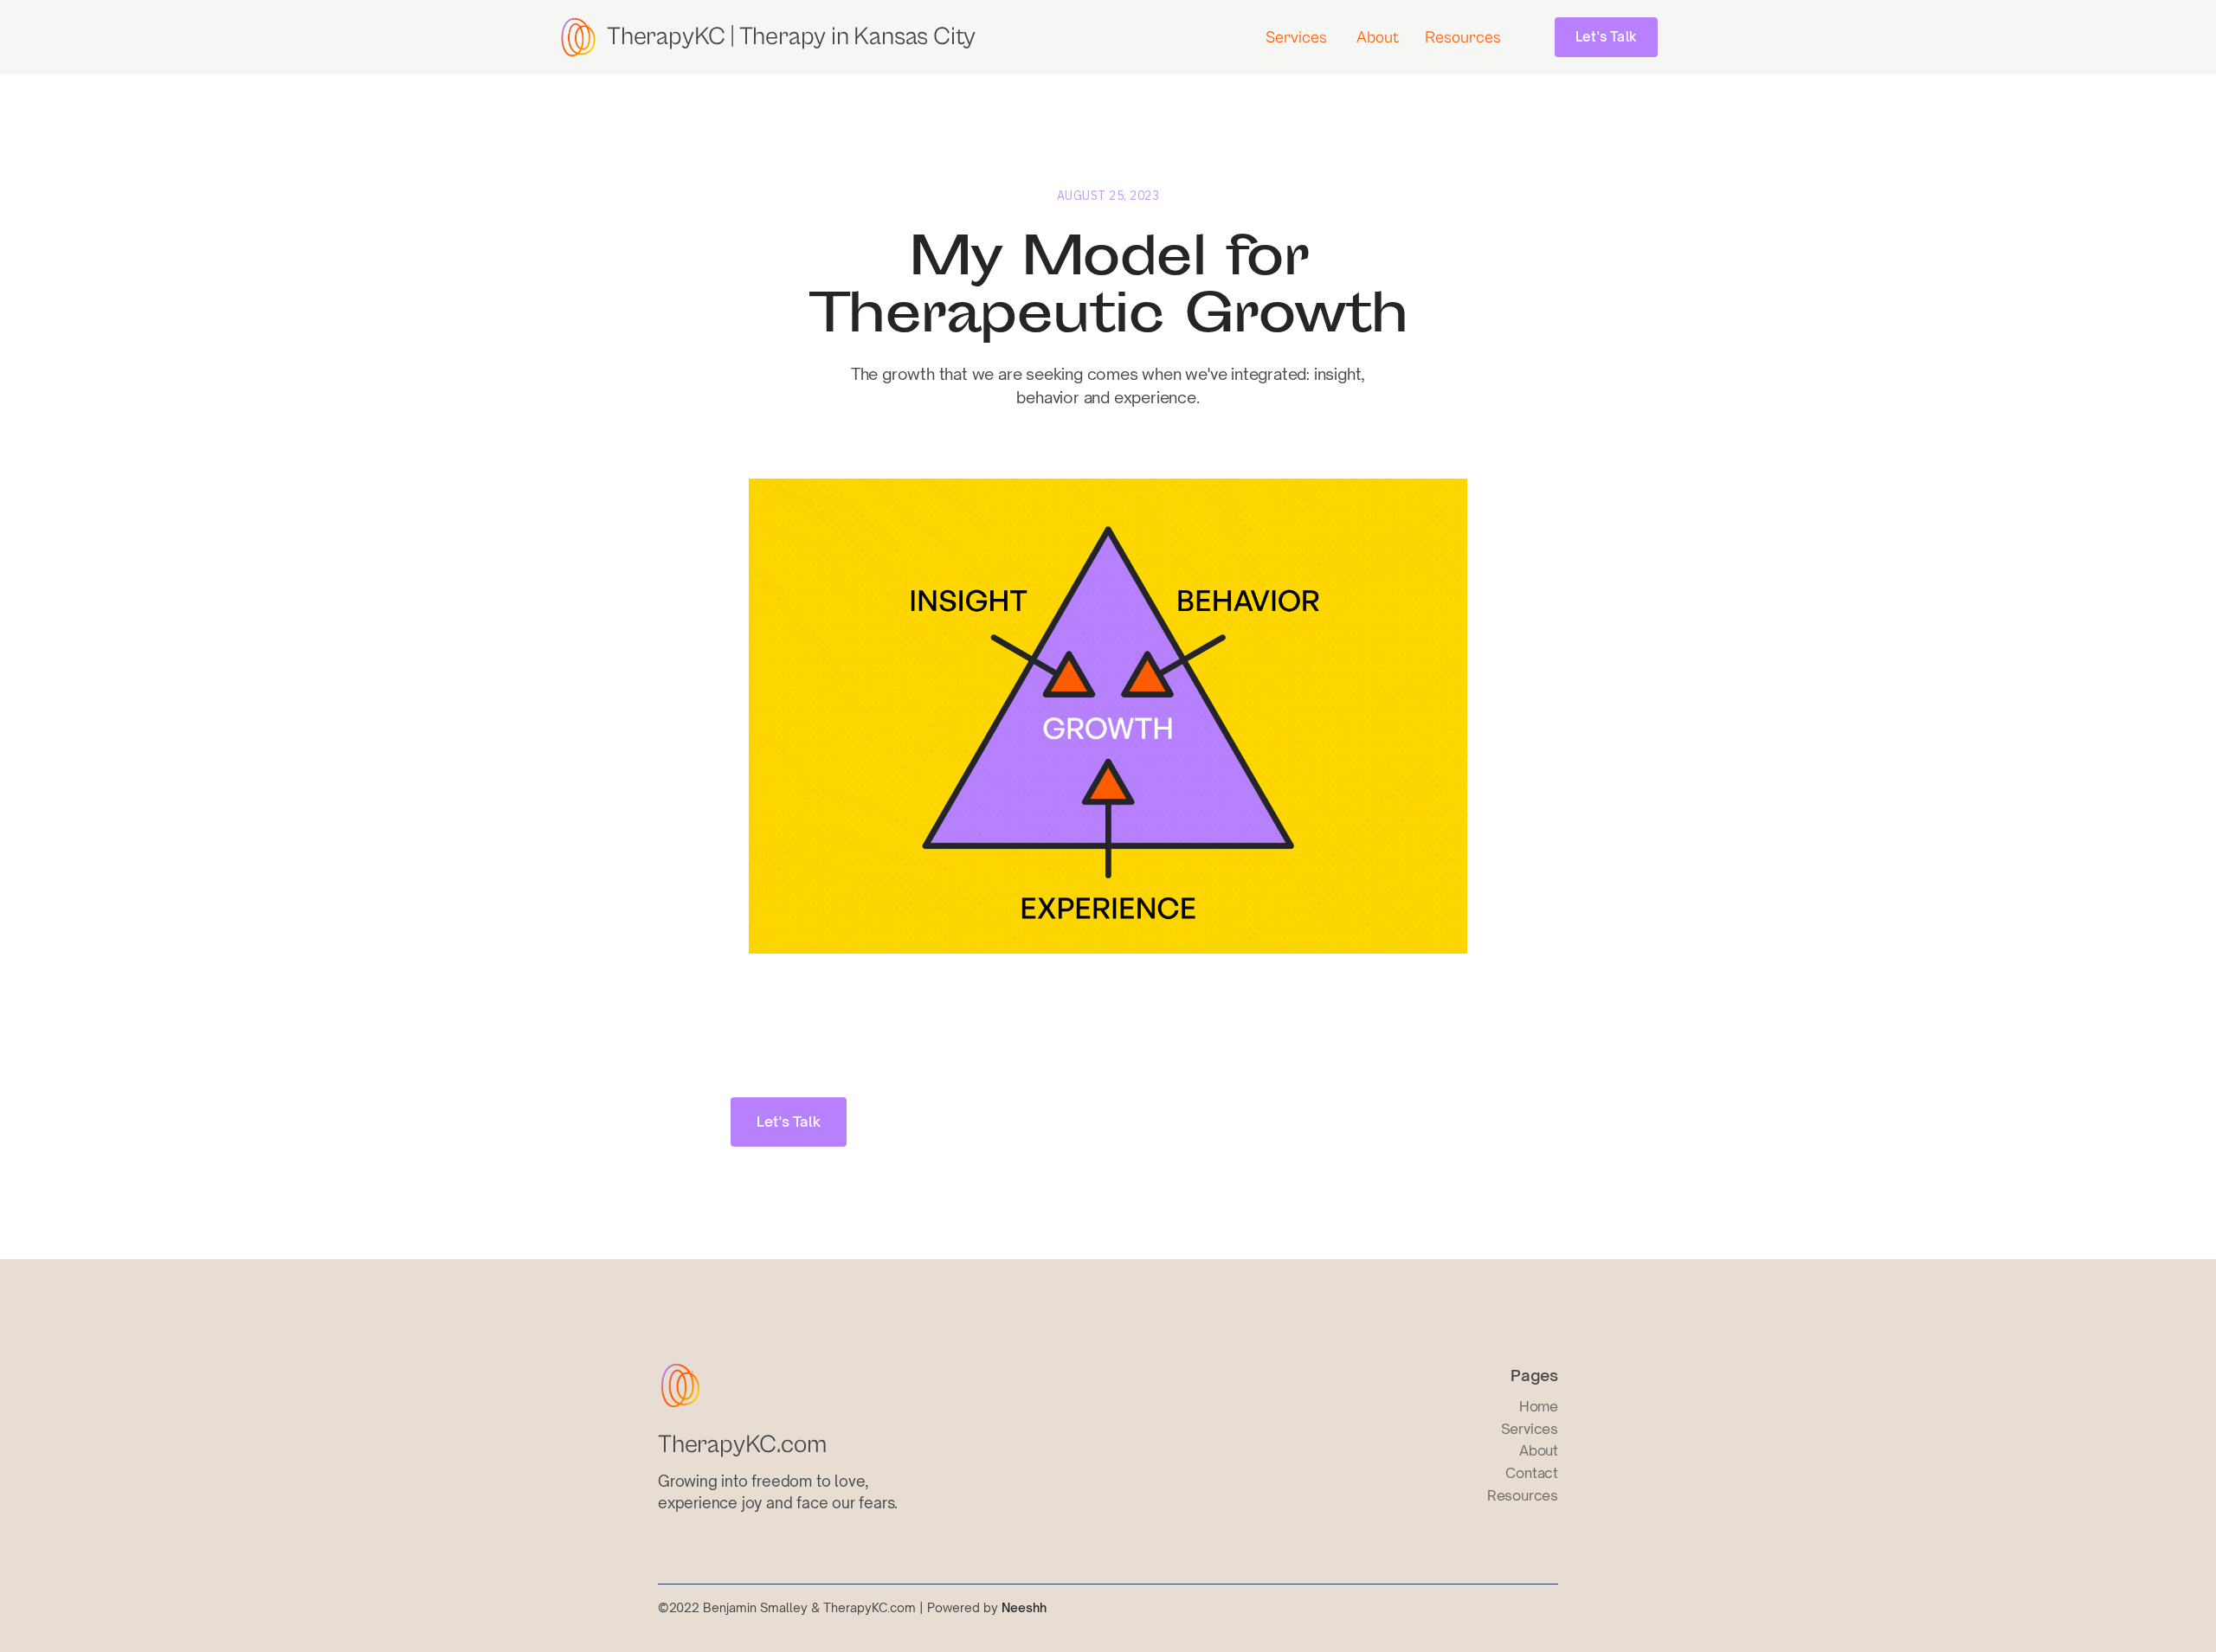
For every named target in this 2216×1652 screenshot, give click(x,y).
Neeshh (1024, 1607)
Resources (1463, 37)
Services (1296, 37)
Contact (1532, 1473)
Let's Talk (1606, 37)
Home (1539, 1406)
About (1378, 37)
